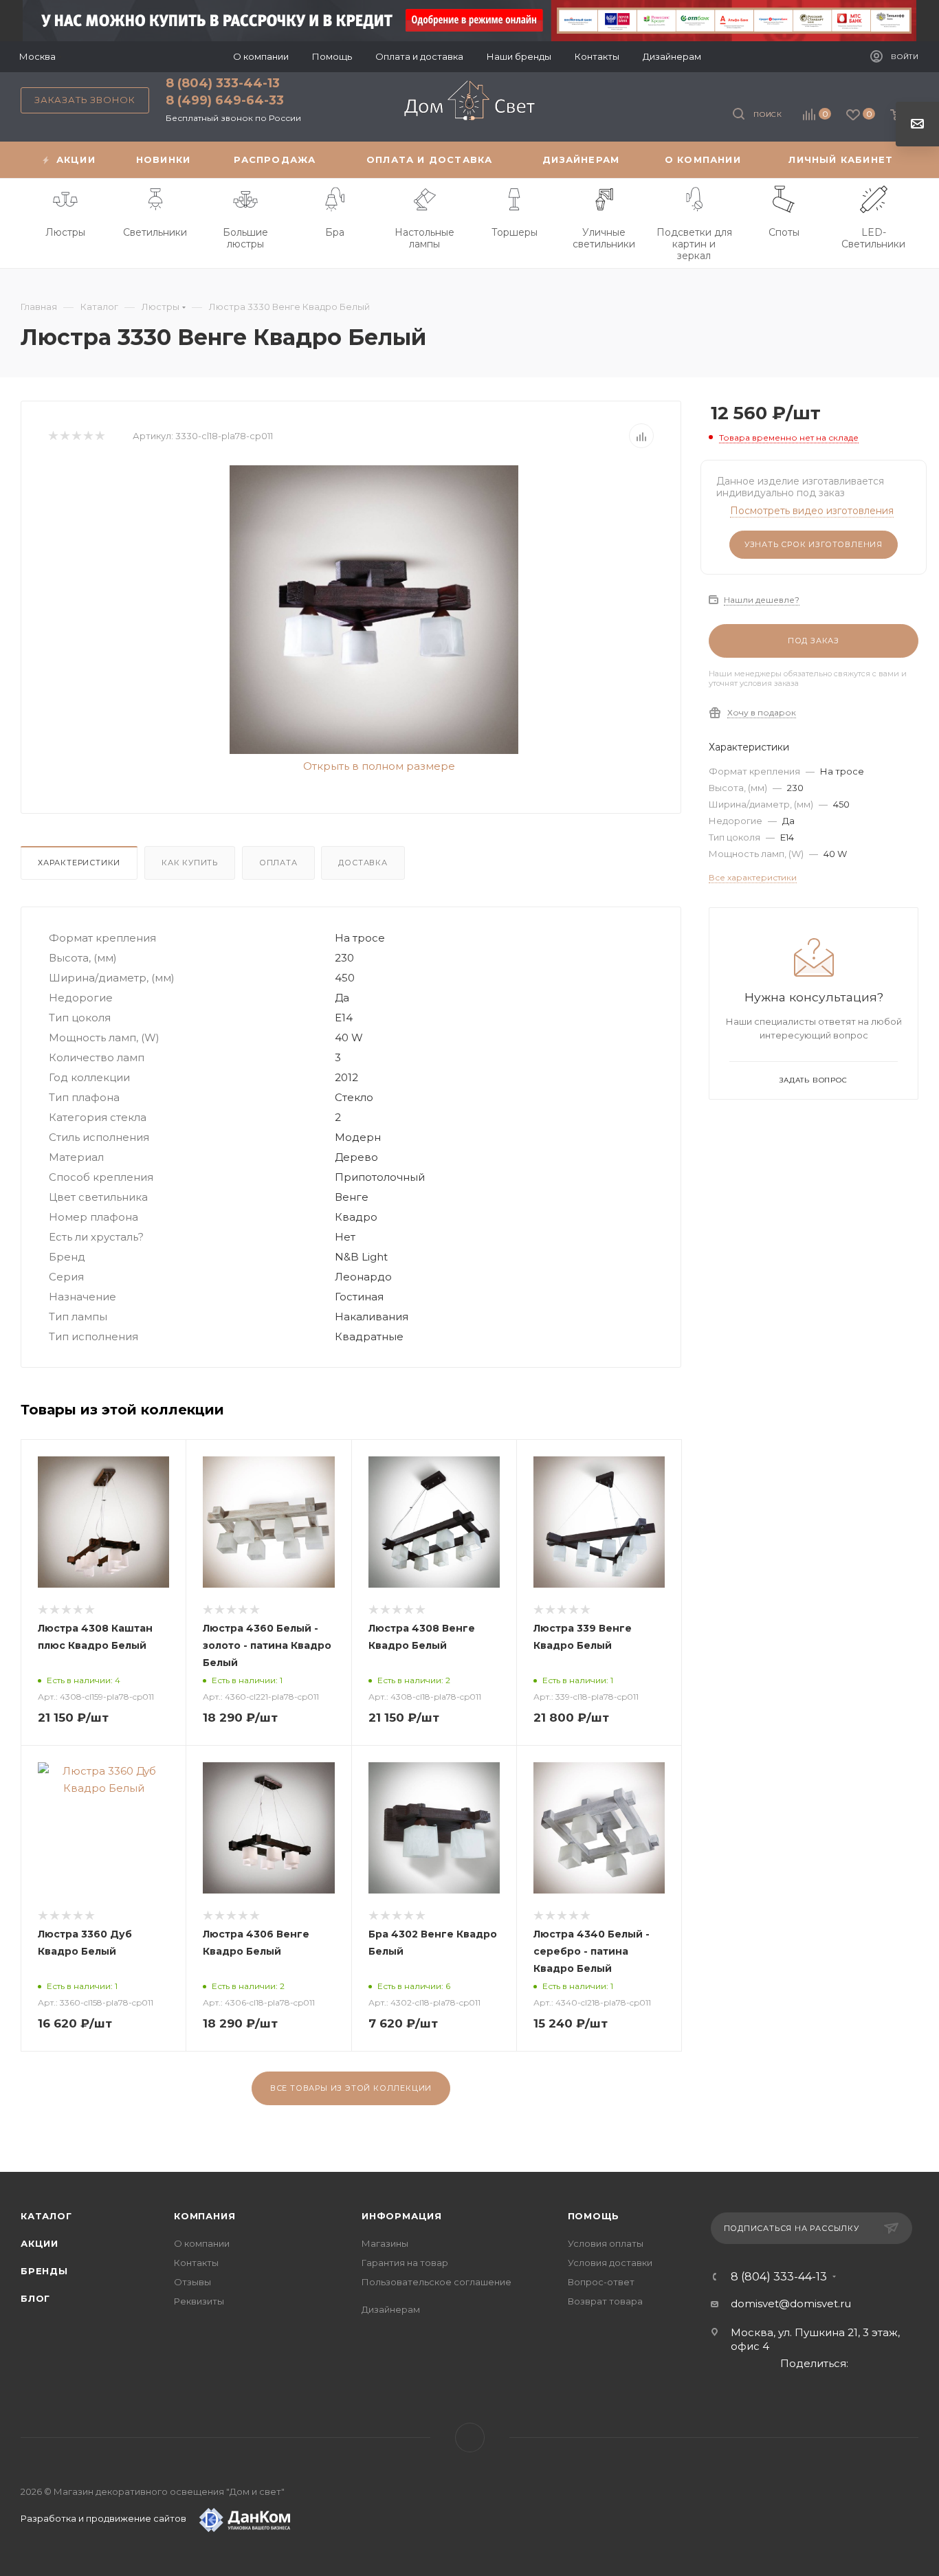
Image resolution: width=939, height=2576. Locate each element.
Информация (402, 2216)
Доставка (363, 863)
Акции (40, 2243)
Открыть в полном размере (378, 766)
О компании (202, 2243)
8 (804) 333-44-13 (223, 83)
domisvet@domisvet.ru (791, 2303)
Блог (35, 2298)
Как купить (190, 863)
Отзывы (192, 2282)
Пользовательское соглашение (437, 2282)
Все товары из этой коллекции (351, 2088)
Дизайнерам (391, 2309)
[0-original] (374, 610)
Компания (205, 2216)
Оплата (278, 863)
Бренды (44, 2271)
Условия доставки (610, 2263)
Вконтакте (470, 2438)
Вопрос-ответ (601, 2282)
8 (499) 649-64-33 (225, 100)
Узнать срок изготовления (814, 544)
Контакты (196, 2263)
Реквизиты (199, 2301)
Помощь (594, 2216)
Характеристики (79, 863)
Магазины (385, 2243)
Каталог (46, 2216)
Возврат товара (605, 2301)
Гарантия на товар (405, 2263)
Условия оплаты (606, 2243)
